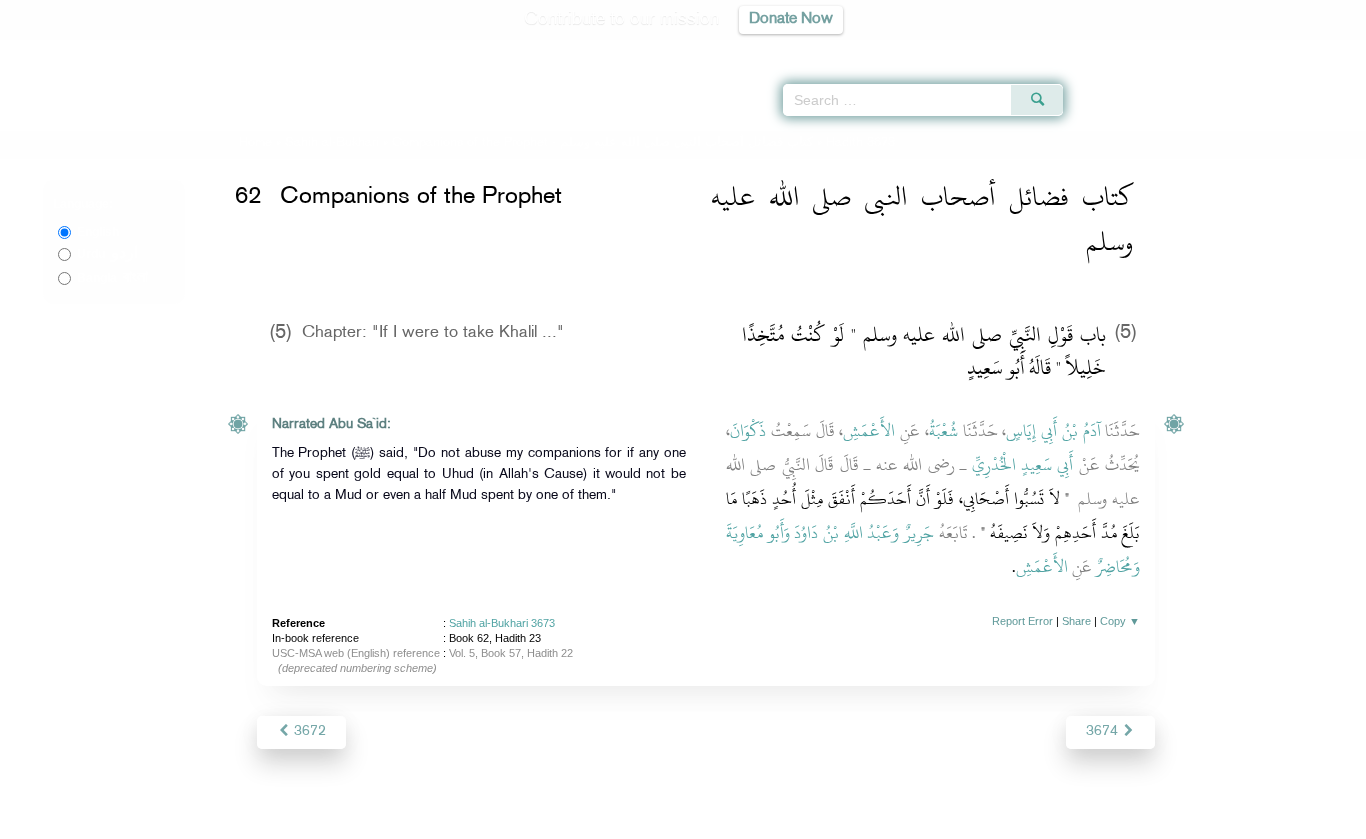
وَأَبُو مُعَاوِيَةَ (758, 533)
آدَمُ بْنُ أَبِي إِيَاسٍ (1053, 431)
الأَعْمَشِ (869, 431)
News (531, 820)
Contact (744, 820)
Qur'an (1117, 50)
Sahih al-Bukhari (332, 143)
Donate (807, 820)
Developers (668, 820)
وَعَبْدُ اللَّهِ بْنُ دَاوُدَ (846, 533)
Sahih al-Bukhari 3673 (502, 623)
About (480, 820)
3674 (1104, 731)
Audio (1317, 50)
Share (1076, 621)
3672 (308, 731)
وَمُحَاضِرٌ (1118, 567)
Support (590, 820)
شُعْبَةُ (943, 431)
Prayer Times (1248, 50)
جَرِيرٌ (919, 533)
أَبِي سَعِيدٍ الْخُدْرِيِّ (1023, 465)
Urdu (107, 254)
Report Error (1022, 621)
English (98, 232)
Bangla (112, 278)
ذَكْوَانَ (748, 431)
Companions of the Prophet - (604, 143)
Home (255, 143)
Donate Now (791, 19)
